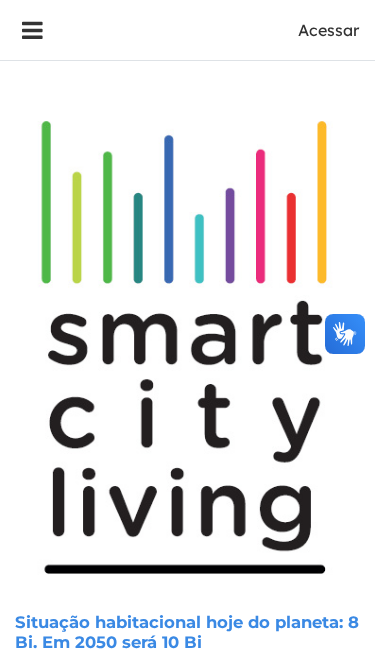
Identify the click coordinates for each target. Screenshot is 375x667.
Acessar (328, 30)
